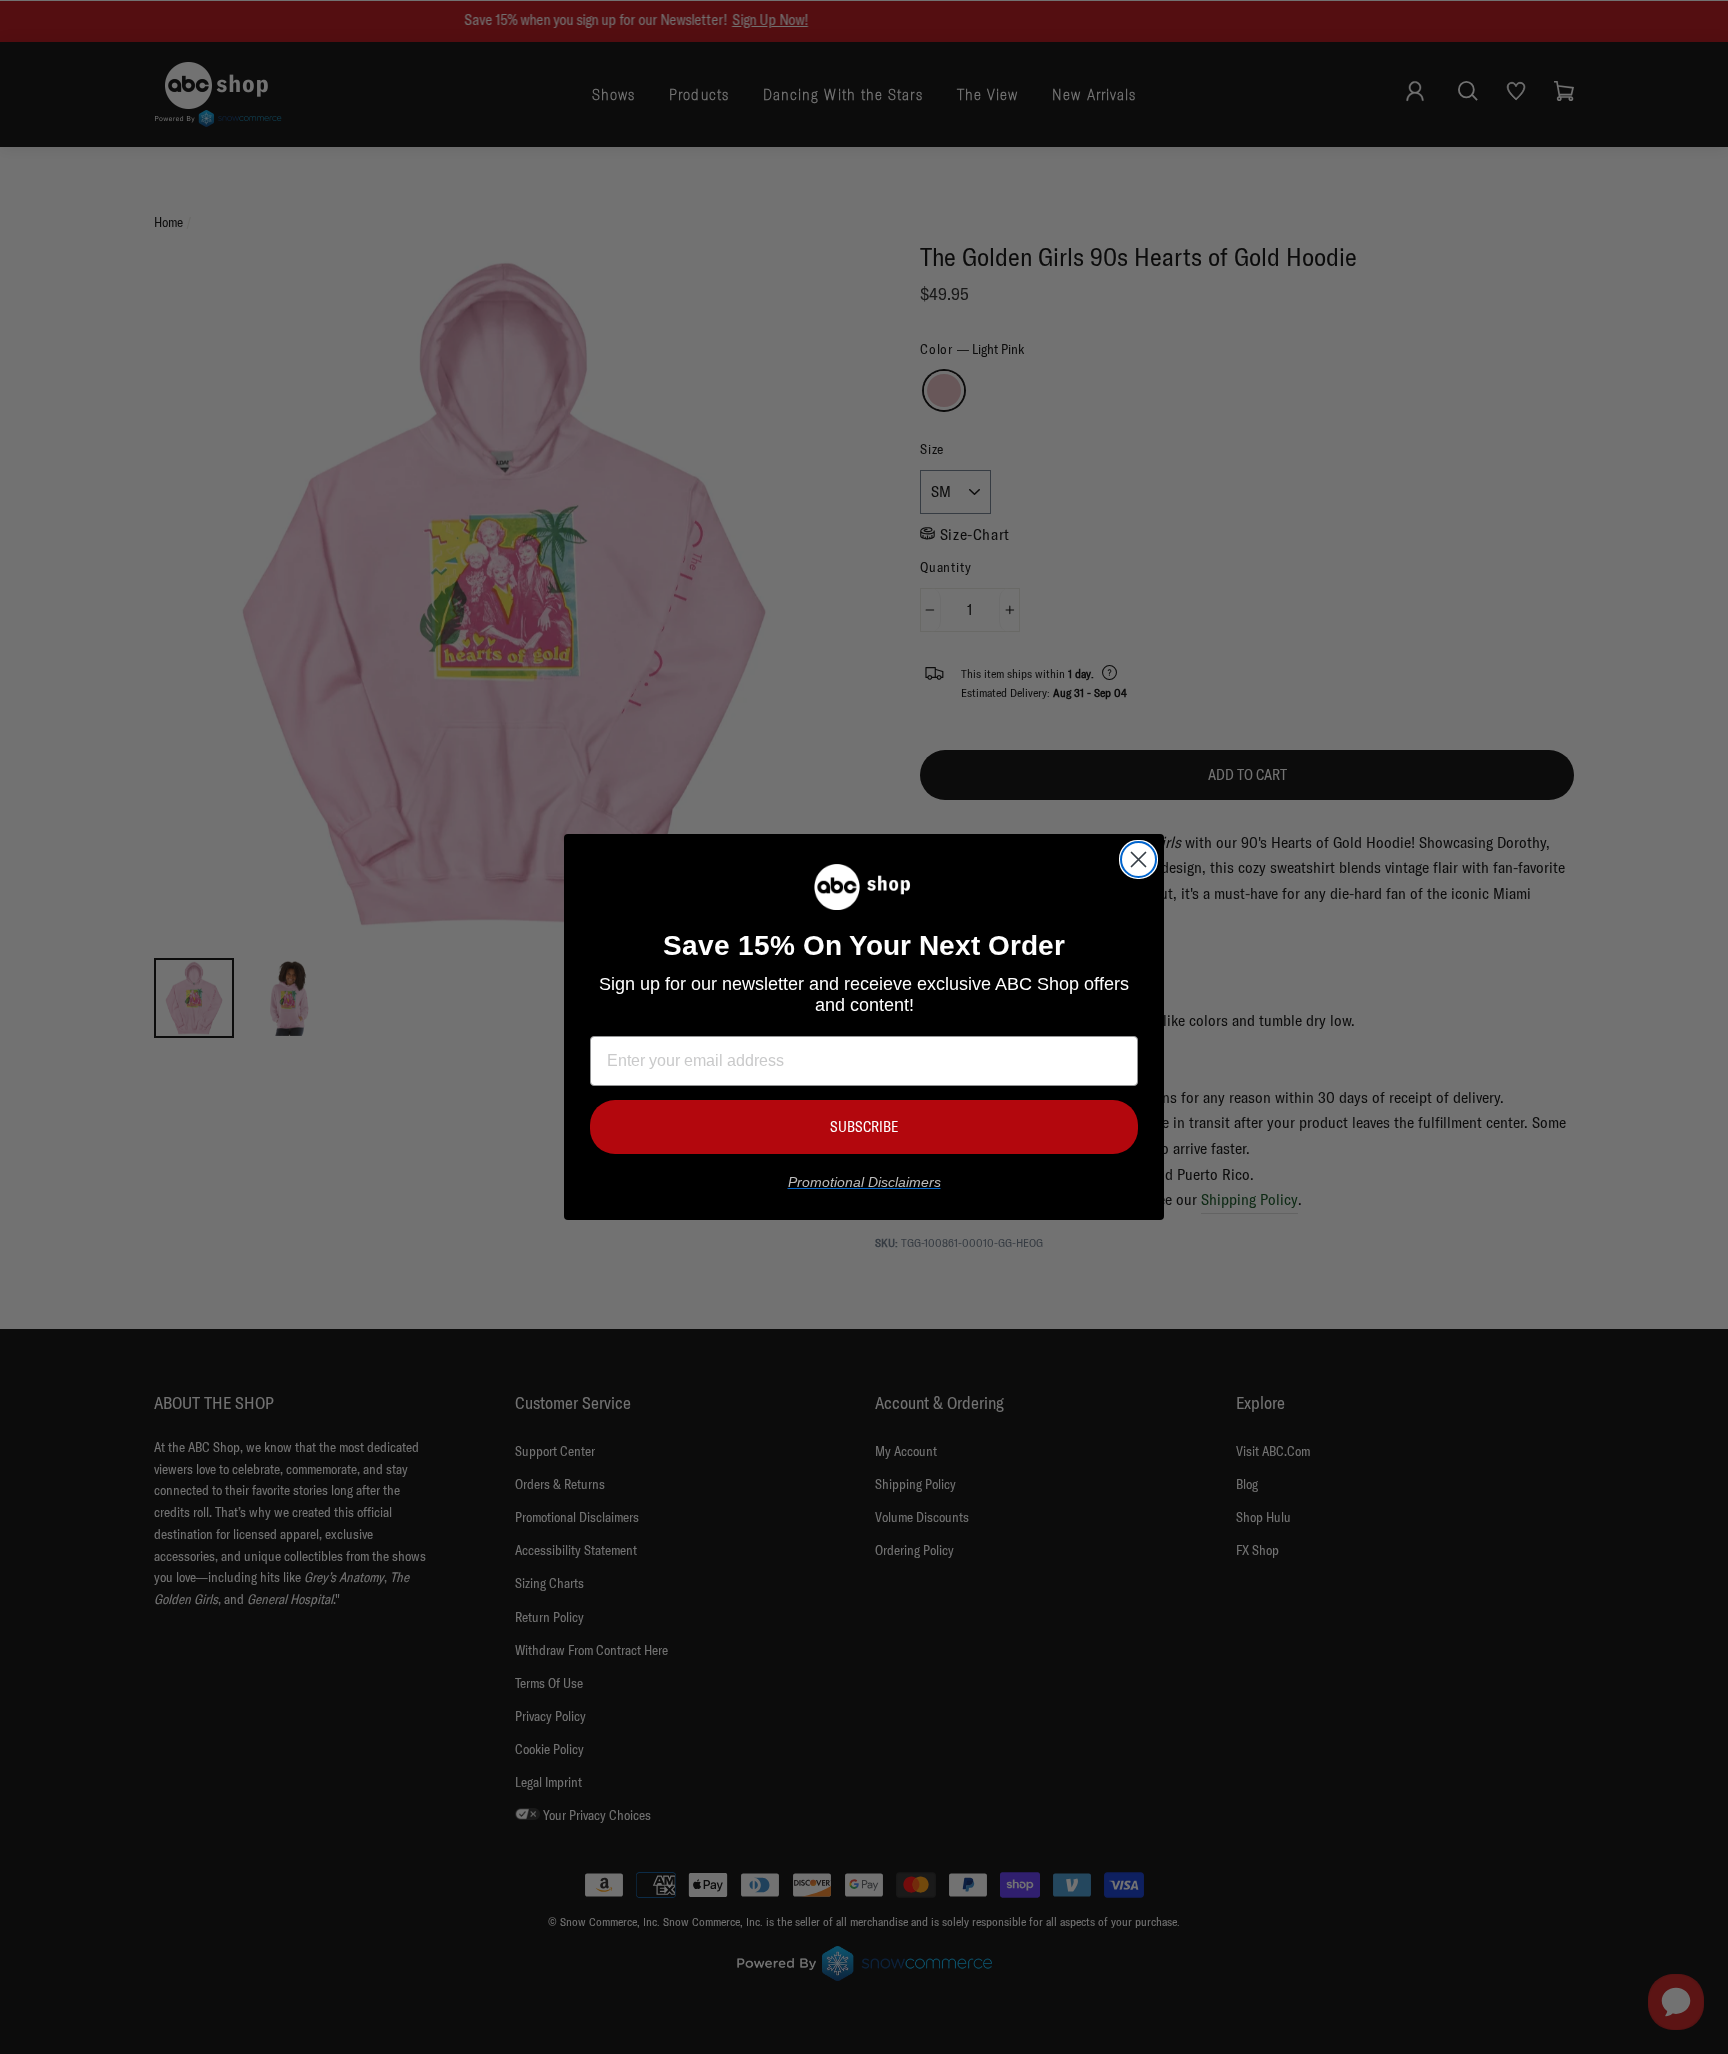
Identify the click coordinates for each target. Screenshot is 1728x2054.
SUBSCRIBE (864, 1126)
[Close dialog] (1138, 859)
